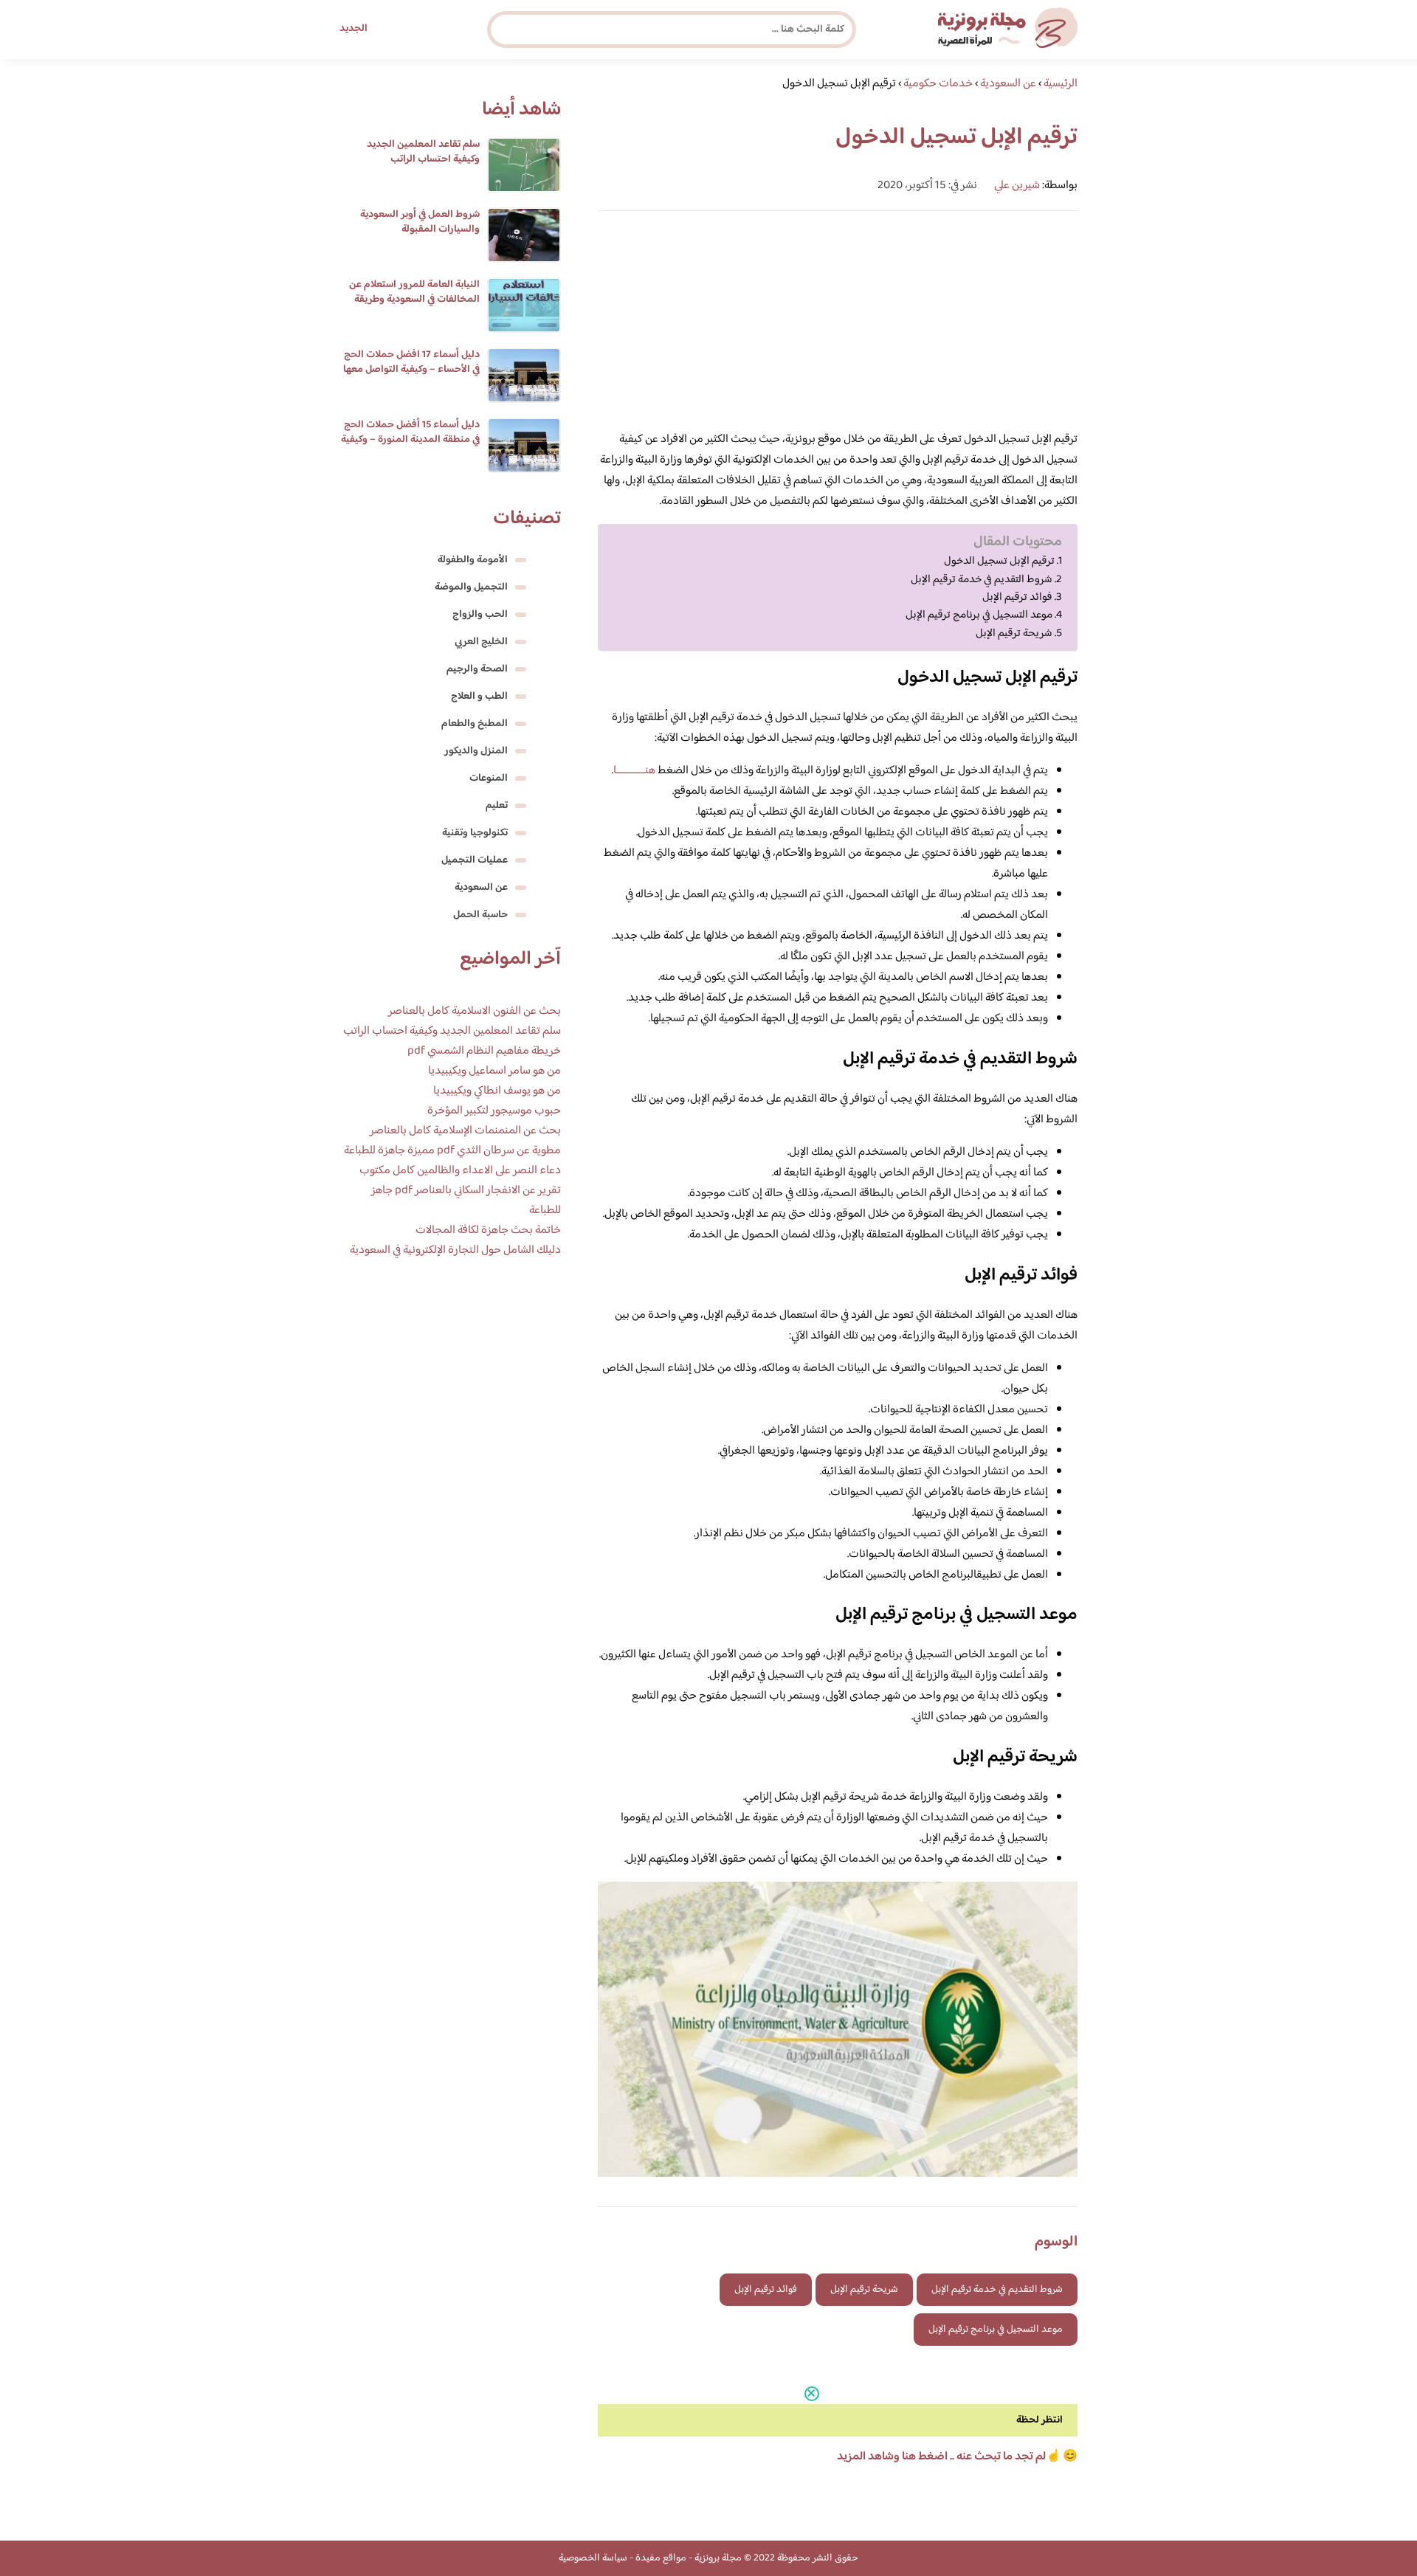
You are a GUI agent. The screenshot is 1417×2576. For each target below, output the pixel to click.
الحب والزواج (480, 615)
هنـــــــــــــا (634, 771)
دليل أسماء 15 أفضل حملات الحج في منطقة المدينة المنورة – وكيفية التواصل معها (410, 440)
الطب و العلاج (479, 697)
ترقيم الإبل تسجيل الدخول (999, 562)
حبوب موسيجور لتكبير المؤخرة (494, 1111)
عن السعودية (481, 888)
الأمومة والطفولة (473, 560)
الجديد (354, 29)
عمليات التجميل (475, 860)
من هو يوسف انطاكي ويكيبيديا (497, 1091)
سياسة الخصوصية (593, 2558)
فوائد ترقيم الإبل (1017, 598)
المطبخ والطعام (475, 724)
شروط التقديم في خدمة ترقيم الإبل (982, 580)
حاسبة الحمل (480, 915)
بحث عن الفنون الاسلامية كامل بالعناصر (475, 1011)
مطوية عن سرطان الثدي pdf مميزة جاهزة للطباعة (452, 1151)
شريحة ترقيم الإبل (1014, 634)
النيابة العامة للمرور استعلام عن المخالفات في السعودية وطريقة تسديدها (414, 300)
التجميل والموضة (471, 587)
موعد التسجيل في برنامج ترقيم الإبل (979, 615)
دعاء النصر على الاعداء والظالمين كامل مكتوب (460, 1171)
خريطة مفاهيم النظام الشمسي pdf (484, 1051)
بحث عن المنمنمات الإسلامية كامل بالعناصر (465, 1131)
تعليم (497, 806)
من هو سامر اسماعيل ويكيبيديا (494, 1071)
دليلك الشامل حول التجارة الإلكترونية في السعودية (455, 1250)
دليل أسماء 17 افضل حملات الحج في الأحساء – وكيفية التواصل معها (411, 362)
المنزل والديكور (476, 751)
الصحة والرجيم (477, 669)
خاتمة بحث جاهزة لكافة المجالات (488, 1230)
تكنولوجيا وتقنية (475, 833)
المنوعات (489, 778)
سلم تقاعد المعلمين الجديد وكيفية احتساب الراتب (423, 152)
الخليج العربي (481, 642)
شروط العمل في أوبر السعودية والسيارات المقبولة (420, 222)
